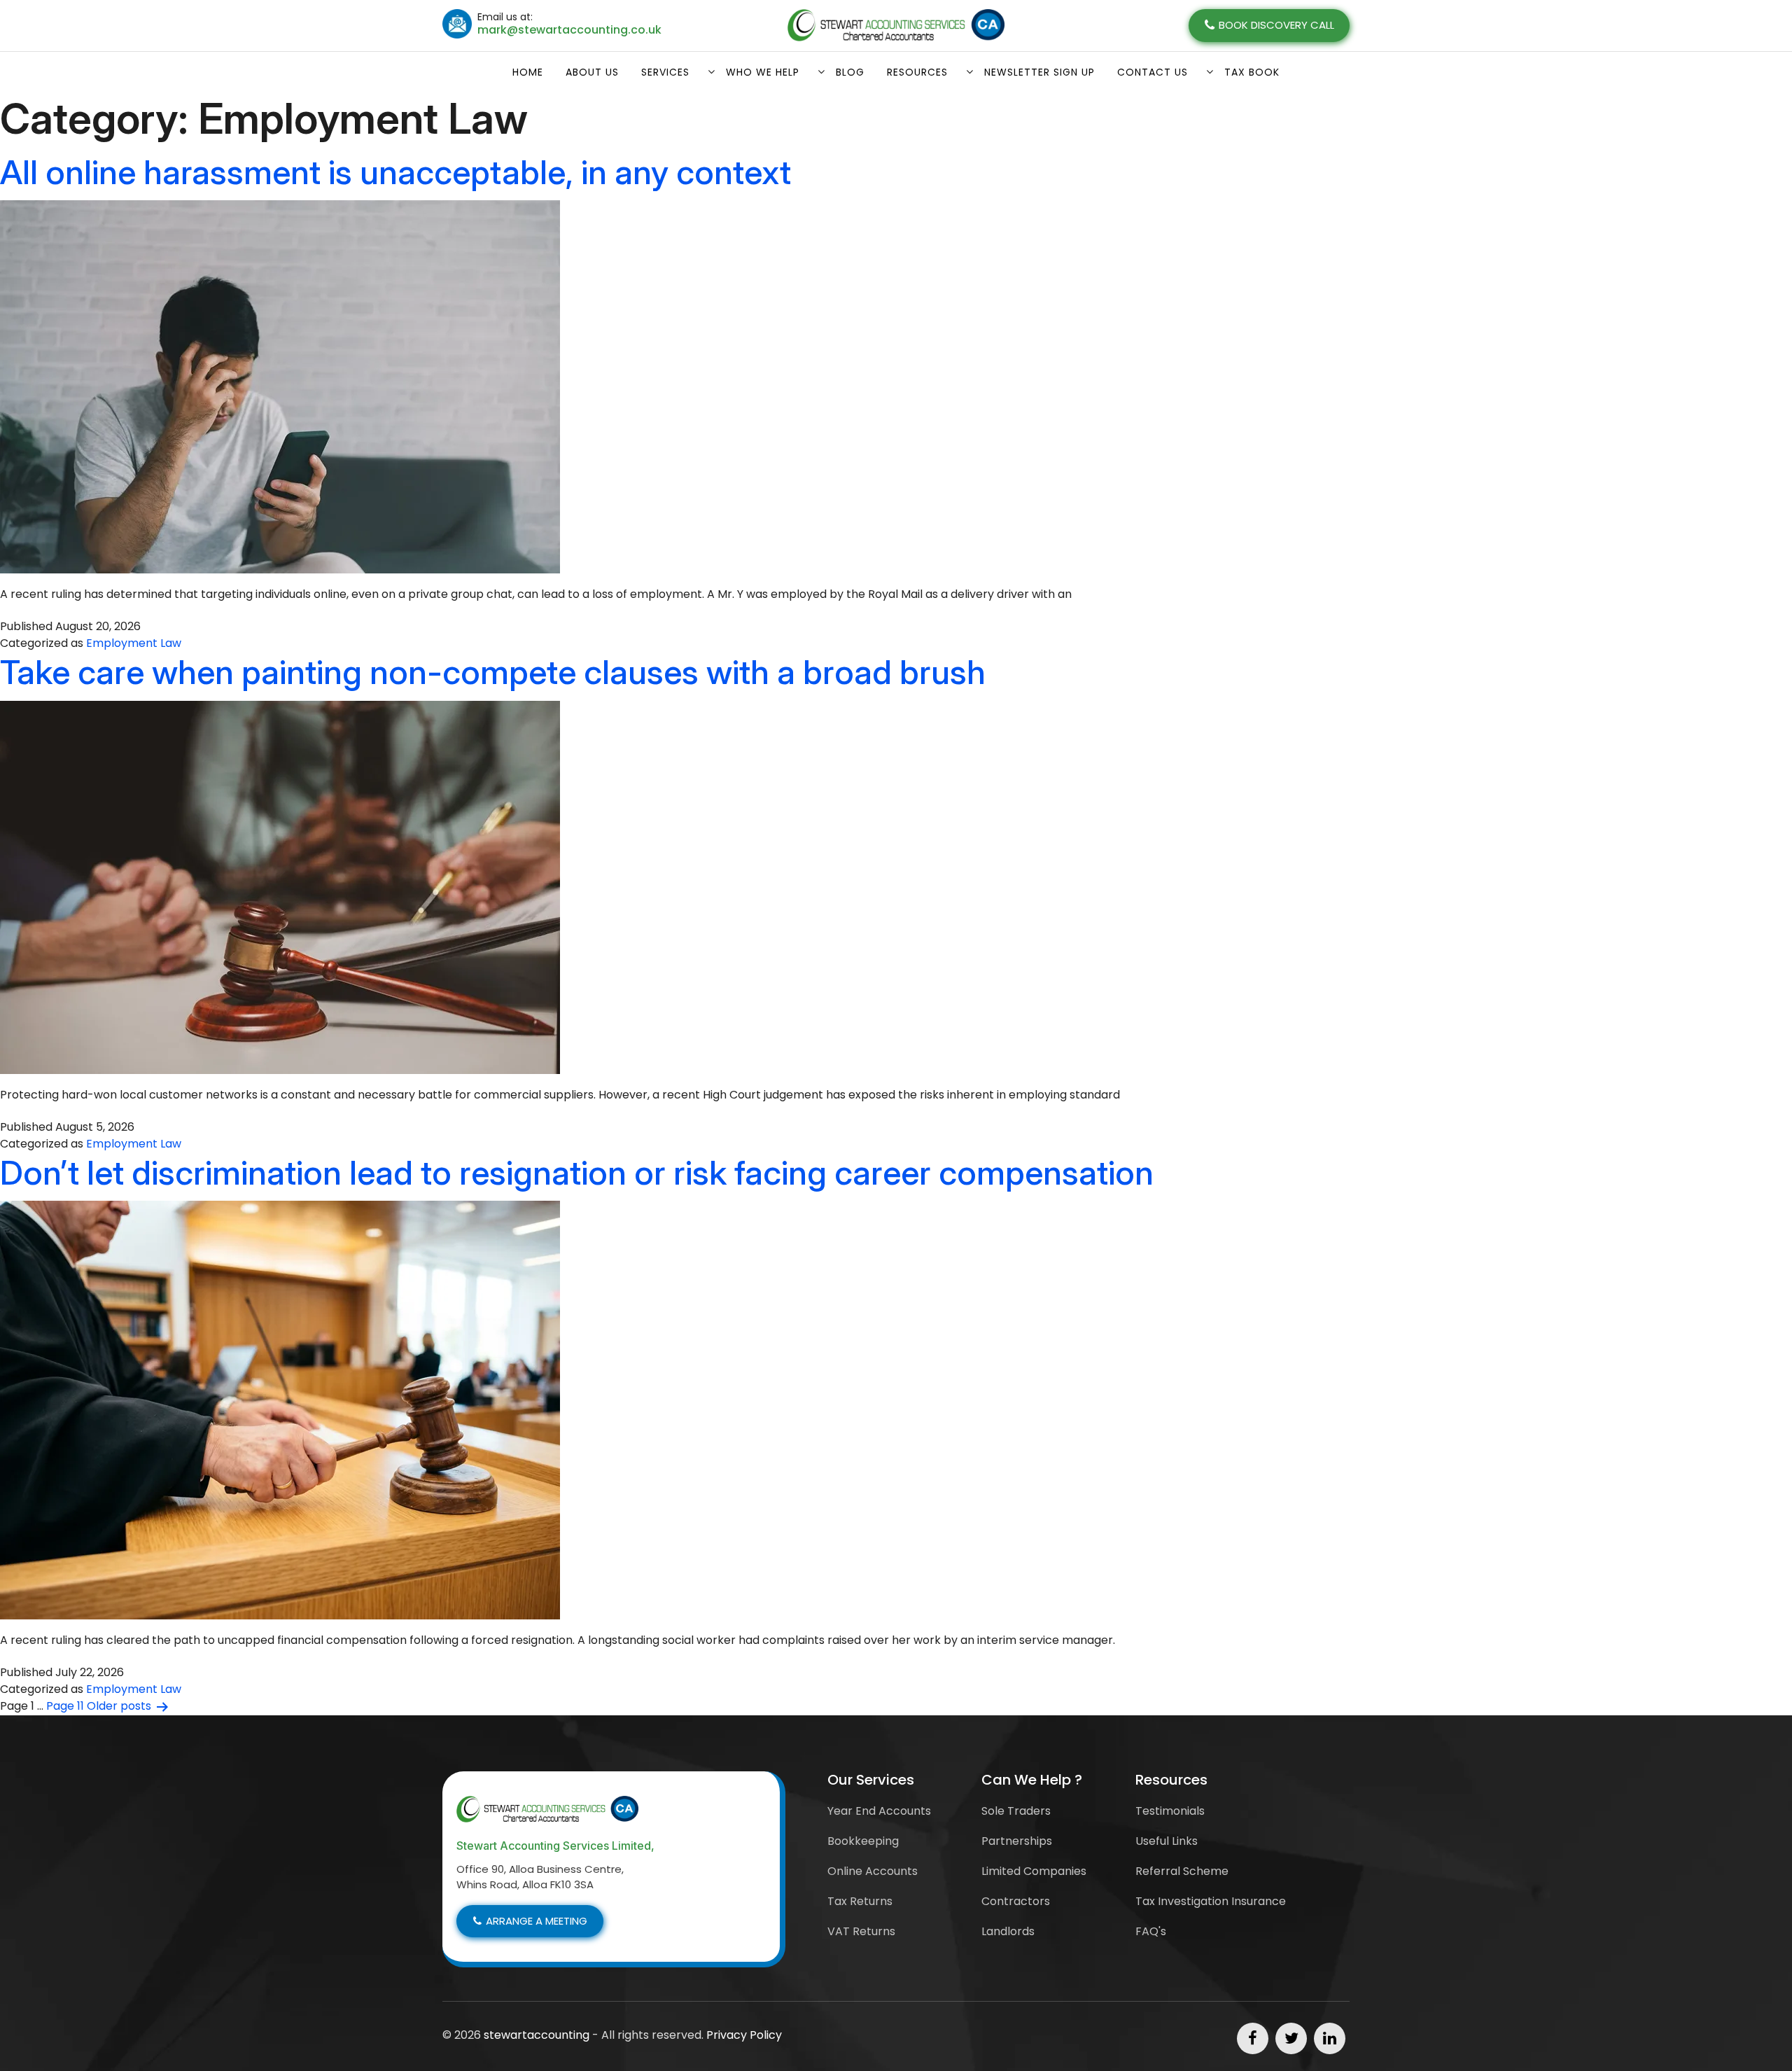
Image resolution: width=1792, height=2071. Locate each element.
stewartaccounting (537, 2035)
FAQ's (1151, 1931)
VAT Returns (861, 1931)
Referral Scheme (1182, 1871)
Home (528, 72)
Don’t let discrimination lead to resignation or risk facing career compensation (577, 1172)
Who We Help (763, 72)
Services (665, 72)
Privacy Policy (744, 2035)
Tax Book (1252, 72)
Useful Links (1167, 1841)
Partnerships (1017, 1841)
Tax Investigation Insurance (1211, 1901)
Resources (917, 72)
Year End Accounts (879, 1811)
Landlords (1008, 1931)
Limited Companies (1034, 1871)
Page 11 (65, 1706)
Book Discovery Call (1276, 25)
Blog (850, 72)
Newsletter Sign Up (1039, 72)
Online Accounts (873, 1871)
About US (592, 72)
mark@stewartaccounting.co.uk (569, 30)
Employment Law (134, 643)
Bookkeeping (863, 1841)
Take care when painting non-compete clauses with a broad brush (493, 672)
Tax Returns (860, 1901)
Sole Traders (1016, 1811)
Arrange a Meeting (537, 1921)
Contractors (1016, 1901)
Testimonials (1170, 1811)
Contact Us (1153, 72)
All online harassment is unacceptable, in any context (395, 172)
